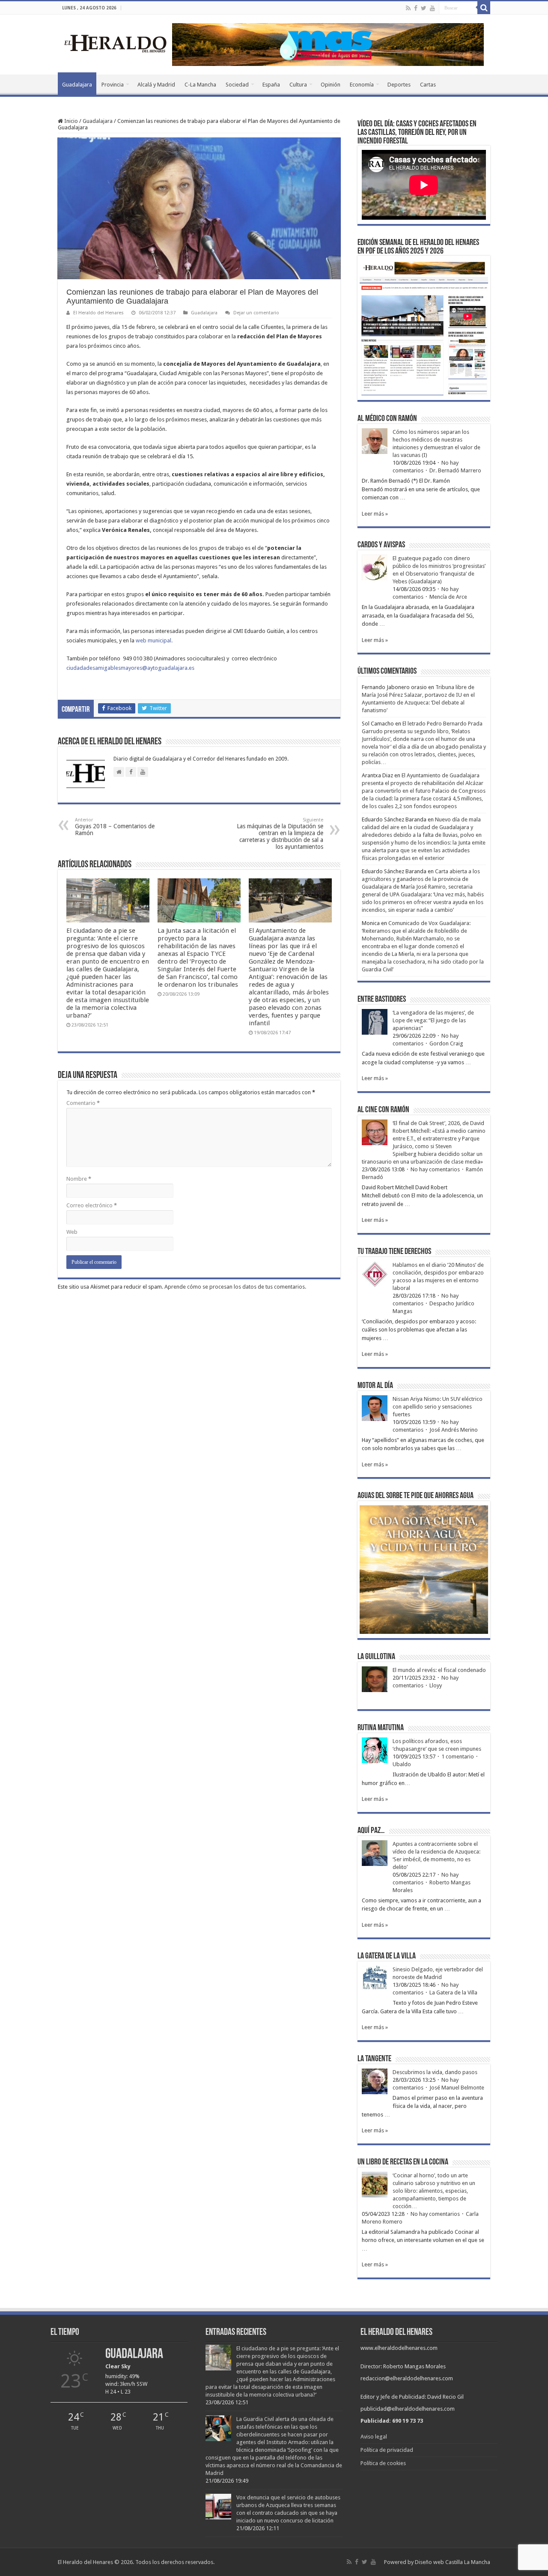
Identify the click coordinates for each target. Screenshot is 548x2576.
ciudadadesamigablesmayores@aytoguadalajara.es (130, 668)
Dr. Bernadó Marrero (455, 470)
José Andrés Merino (454, 1430)
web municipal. (154, 640)
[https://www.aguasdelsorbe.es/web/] (328, 44)
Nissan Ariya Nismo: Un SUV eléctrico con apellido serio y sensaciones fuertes (438, 1407)
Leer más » (375, 514)
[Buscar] (484, 8)
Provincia (113, 85)
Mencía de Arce (448, 597)
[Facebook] (416, 8)
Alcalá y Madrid (156, 85)
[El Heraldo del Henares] (116, 43)
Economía (362, 85)
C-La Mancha (200, 85)
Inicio (70, 121)
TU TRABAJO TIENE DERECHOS (394, 1252)
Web (72, 1232)
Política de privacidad (387, 2450)
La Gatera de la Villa (453, 1992)
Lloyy (436, 1685)
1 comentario (458, 1757)
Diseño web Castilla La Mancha (453, 2562)
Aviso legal (374, 2437)
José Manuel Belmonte (457, 2088)
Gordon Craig (446, 1043)
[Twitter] (424, 8)
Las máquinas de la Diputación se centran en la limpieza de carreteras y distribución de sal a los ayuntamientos (280, 834)
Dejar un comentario (256, 313)
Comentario (83, 1103)
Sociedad (237, 85)
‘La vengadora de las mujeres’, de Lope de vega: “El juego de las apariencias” (433, 1020)
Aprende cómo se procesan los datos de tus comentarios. (235, 1287)
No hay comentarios (435, 1169)
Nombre (79, 1179)
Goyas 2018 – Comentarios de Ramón (115, 827)
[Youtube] (432, 8)
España (271, 85)
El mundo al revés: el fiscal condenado (439, 1670)
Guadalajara (77, 85)
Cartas (428, 85)
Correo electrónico (92, 1205)
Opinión (331, 85)
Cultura (298, 85)
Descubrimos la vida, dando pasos (435, 2072)
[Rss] (408, 8)
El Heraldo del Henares (98, 313)
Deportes (399, 85)
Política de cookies (383, 2463)
